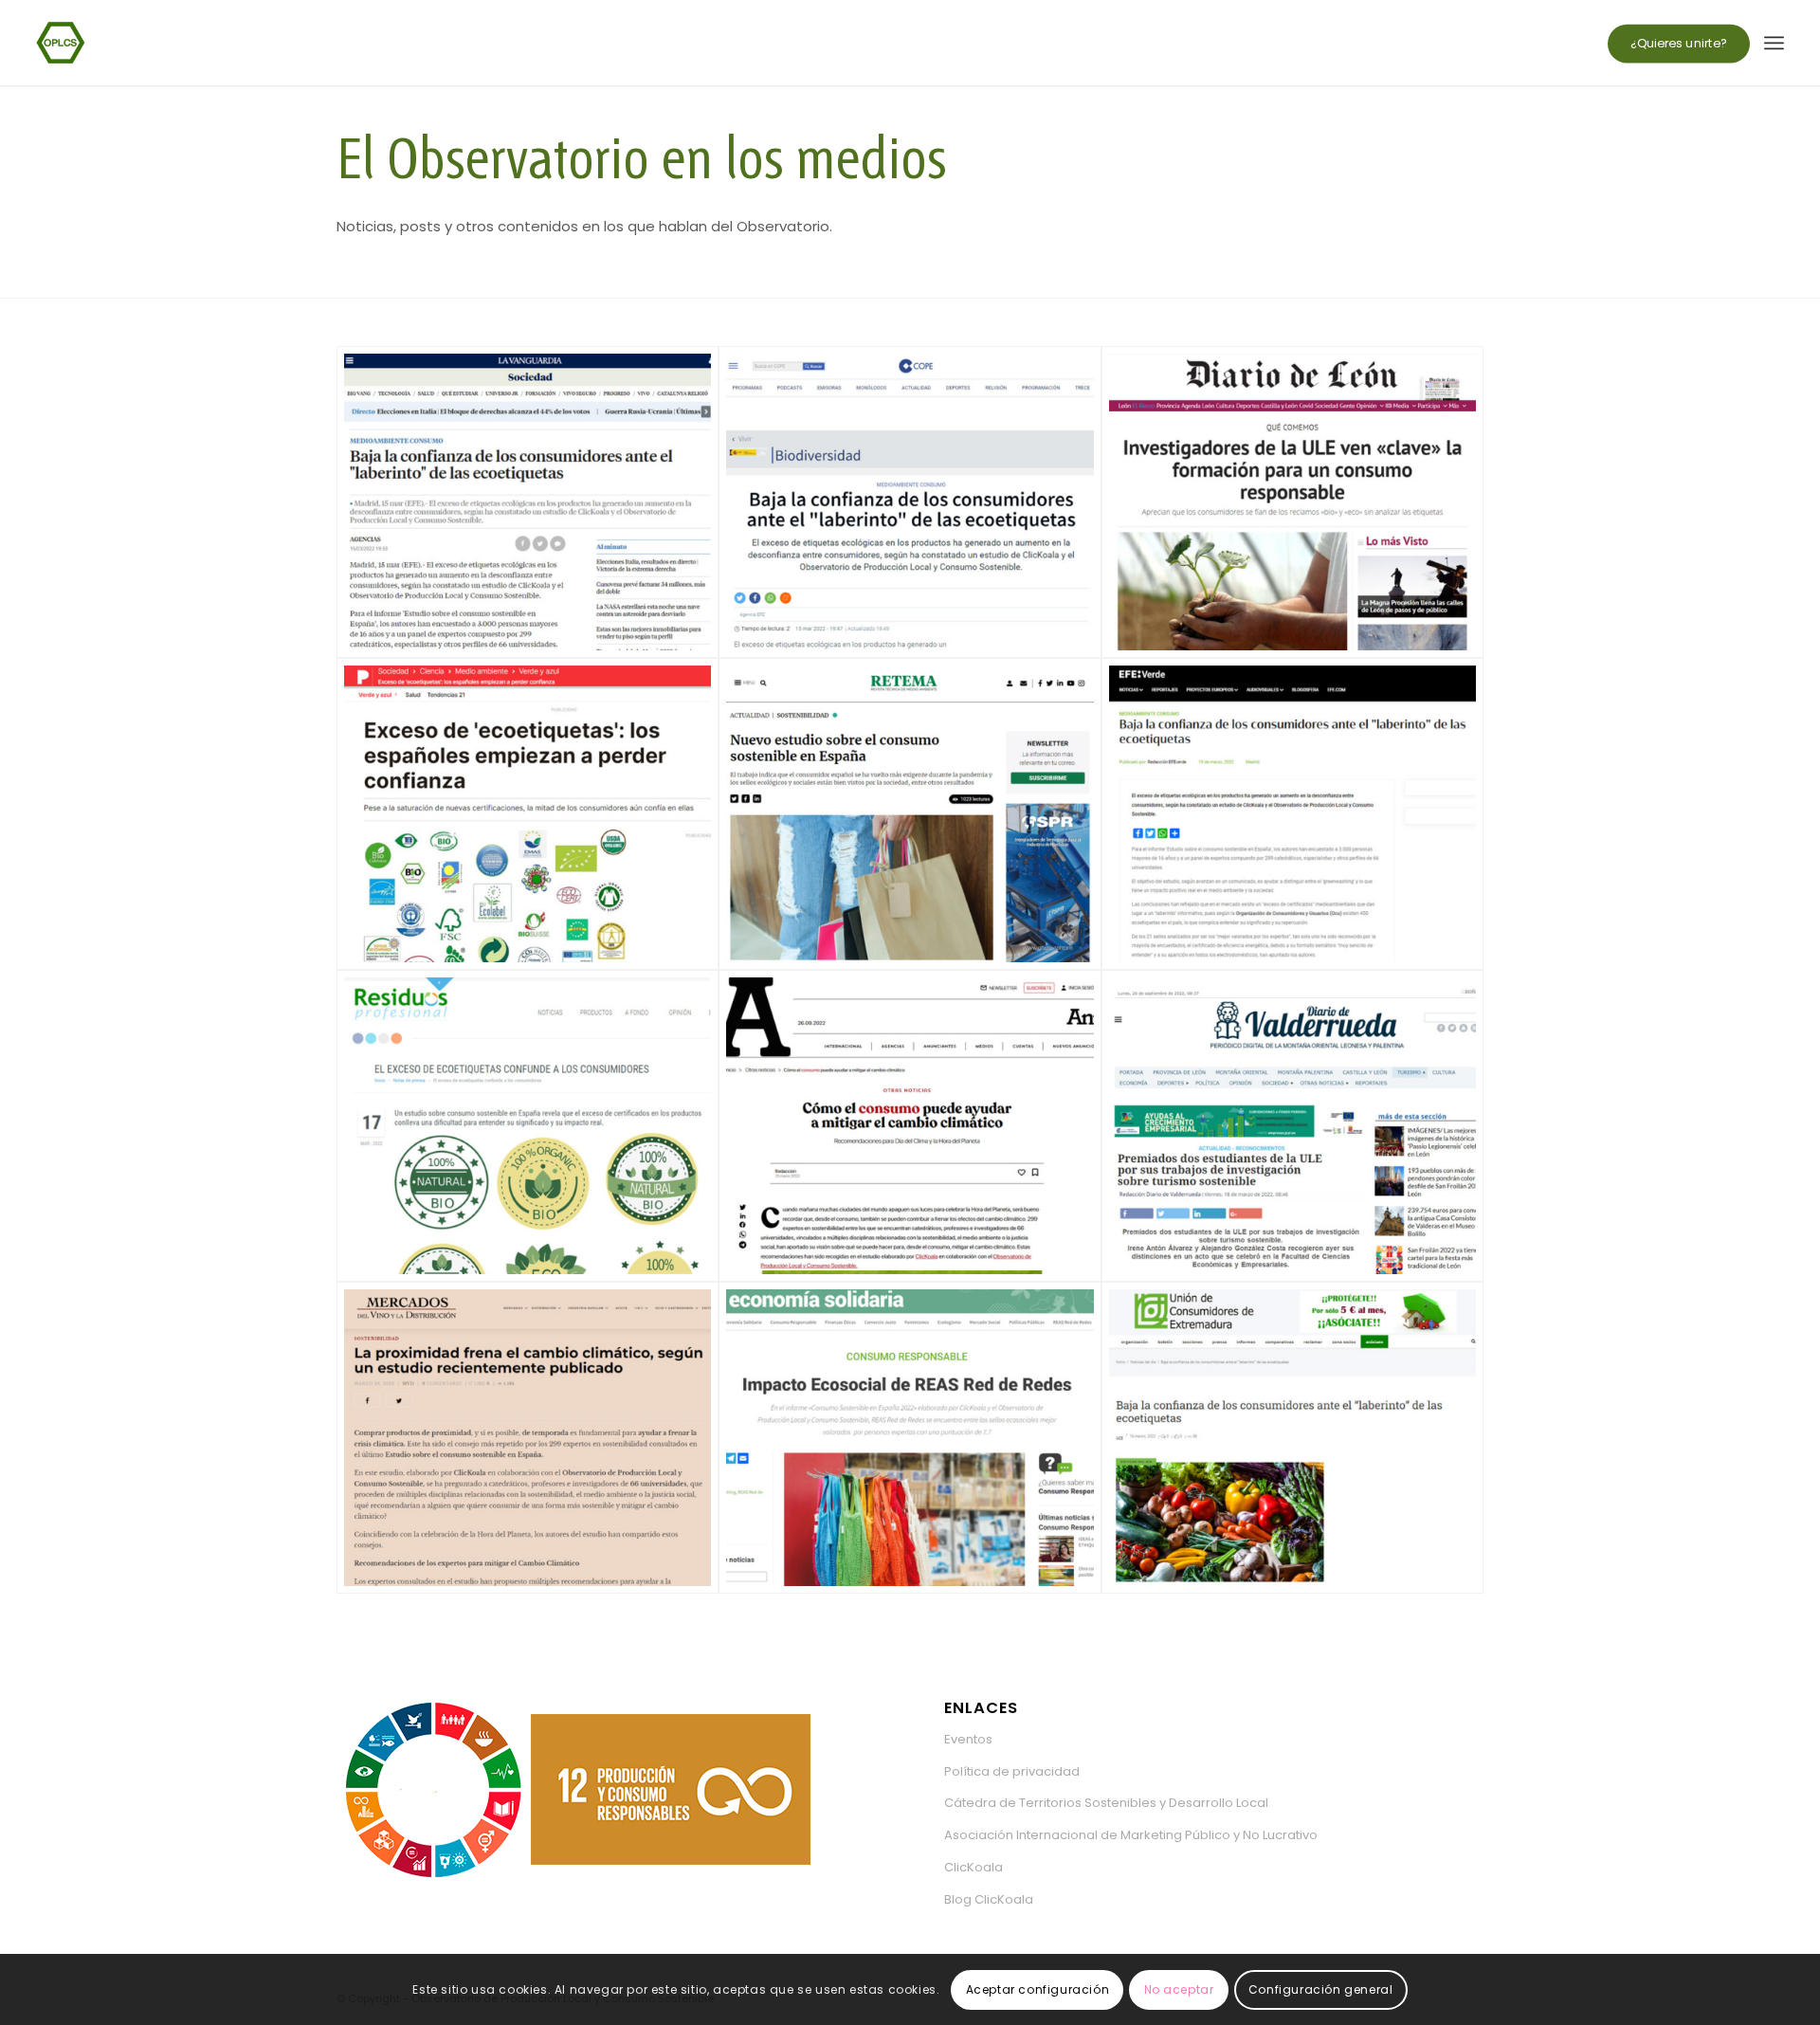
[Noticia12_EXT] (1292, 1438)
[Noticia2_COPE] (910, 502)
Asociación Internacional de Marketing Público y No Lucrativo (1131, 1835)
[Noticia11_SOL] (910, 1438)
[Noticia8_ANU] (910, 1126)
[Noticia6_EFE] (1292, 814)
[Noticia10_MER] (528, 1438)
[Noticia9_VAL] (1292, 1126)
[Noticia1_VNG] (528, 502)
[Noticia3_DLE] (1292, 502)
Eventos (968, 1739)
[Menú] (1774, 43)
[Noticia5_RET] (910, 814)
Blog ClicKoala (989, 1899)
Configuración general (1321, 1989)
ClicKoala (974, 1867)
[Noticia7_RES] (528, 1126)
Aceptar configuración (1038, 1989)
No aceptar (1179, 1989)
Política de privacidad (1012, 1771)
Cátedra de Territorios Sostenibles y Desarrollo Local (1106, 1803)
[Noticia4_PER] (528, 814)
